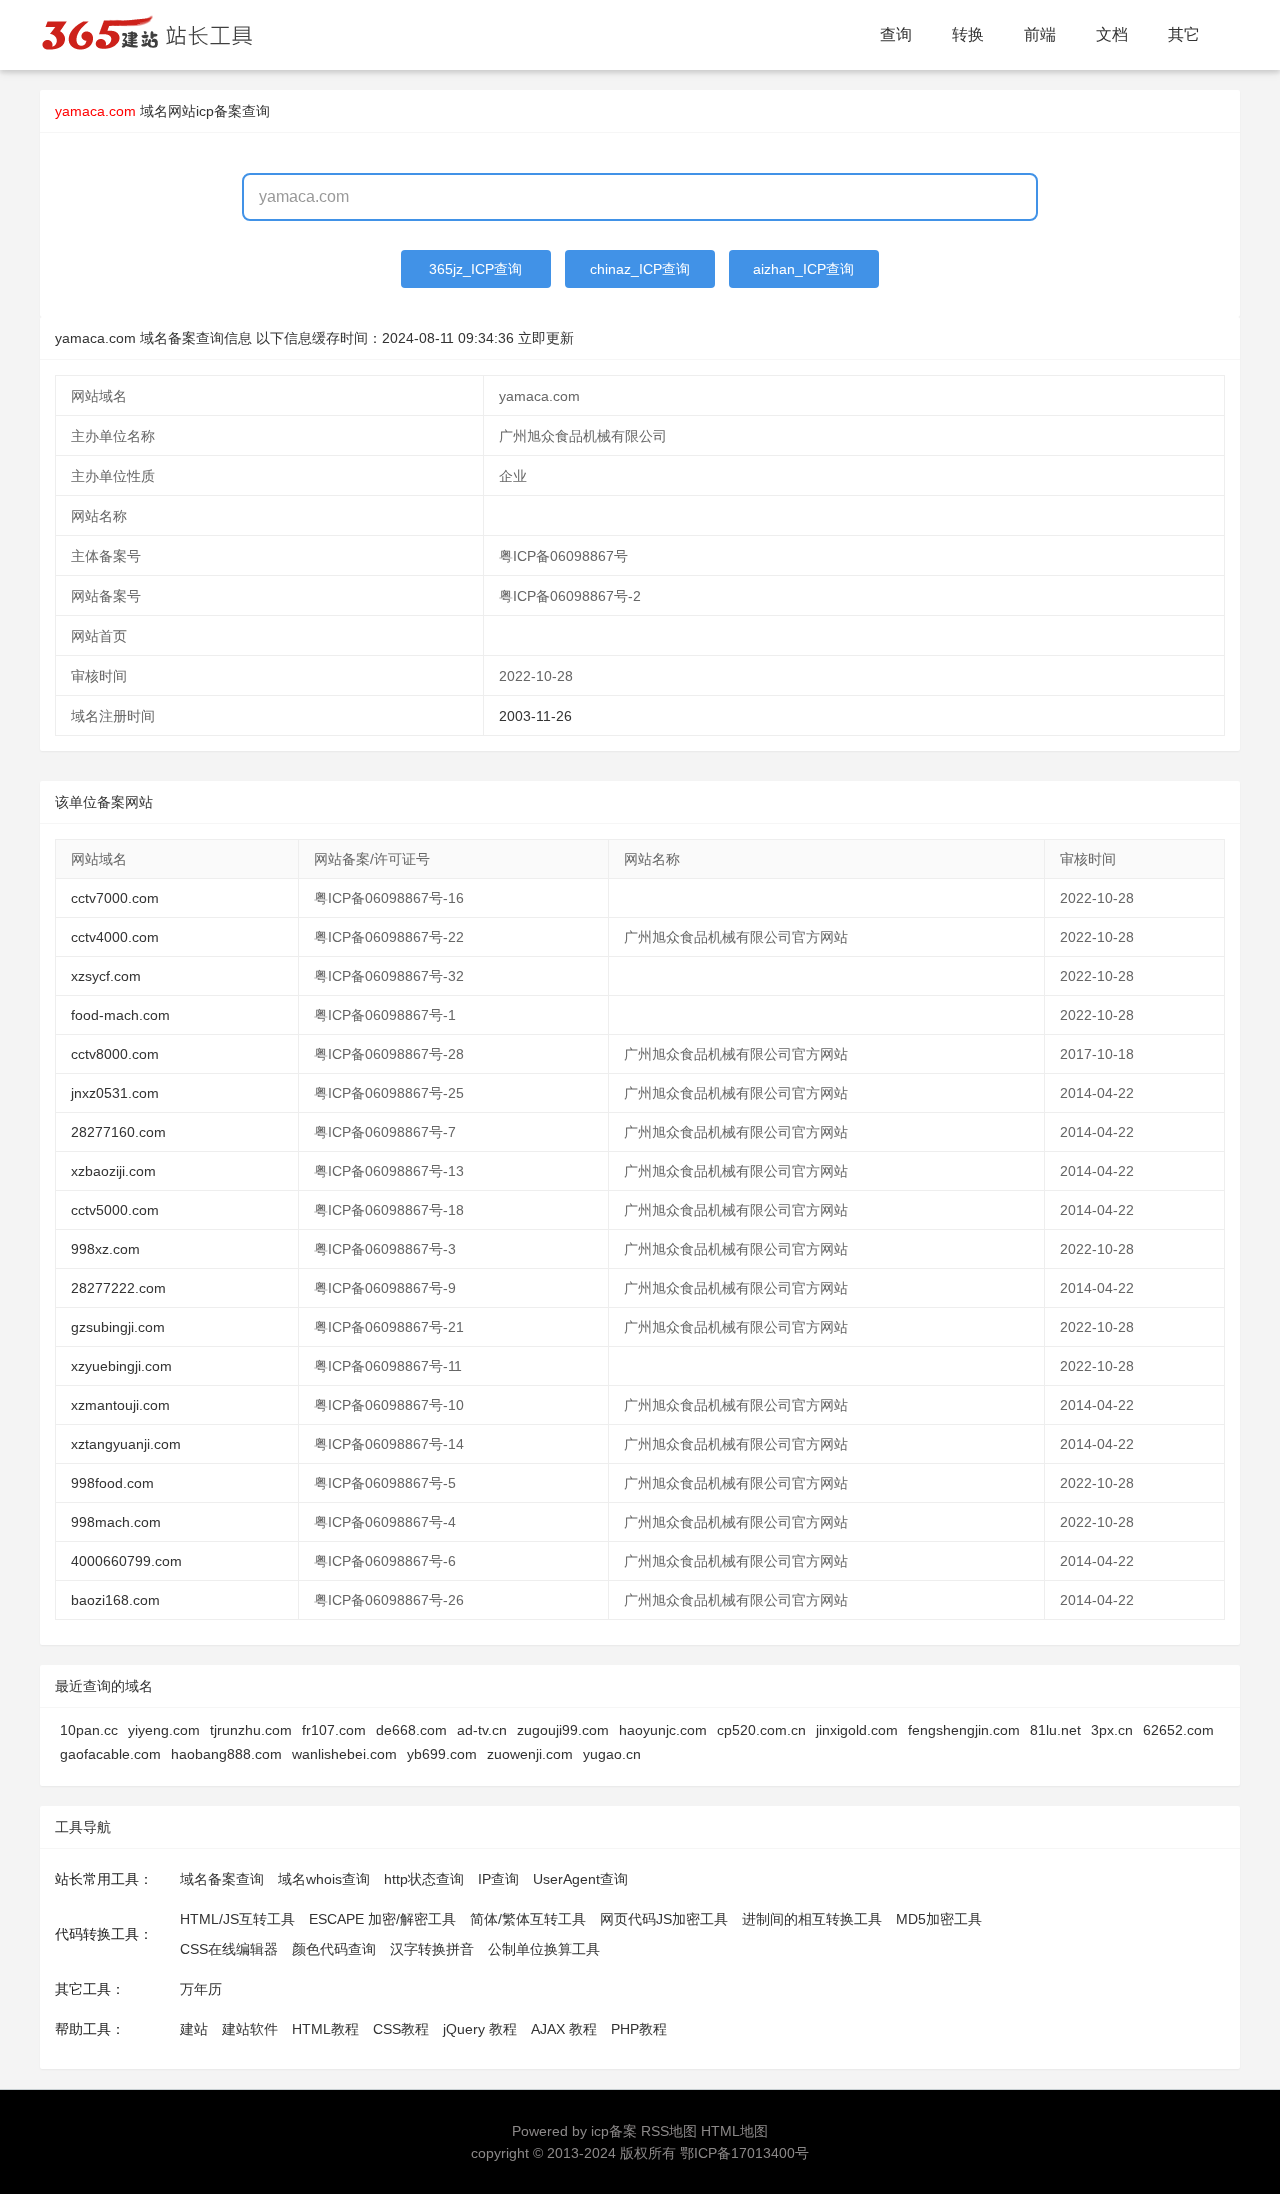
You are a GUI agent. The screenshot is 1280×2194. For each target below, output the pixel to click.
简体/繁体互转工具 (528, 1919)
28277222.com (118, 1288)
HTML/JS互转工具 (237, 1919)
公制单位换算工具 (544, 1949)
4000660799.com (126, 1561)
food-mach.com (120, 1015)
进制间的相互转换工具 (812, 1919)
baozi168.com (115, 1600)
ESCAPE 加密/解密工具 (382, 1919)
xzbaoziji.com (113, 1171)
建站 (194, 2029)
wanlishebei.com (344, 1754)
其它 (1184, 34)
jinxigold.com (857, 1730)
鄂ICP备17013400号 (744, 2153)
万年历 (201, 1989)
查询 (896, 34)
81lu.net (1055, 1730)
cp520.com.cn (761, 1730)
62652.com (1178, 1730)
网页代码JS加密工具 (664, 1919)
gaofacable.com (110, 1754)
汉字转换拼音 (432, 1949)
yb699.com (442, 1754)
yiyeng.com (164, 1730)
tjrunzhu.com (251, 1730)
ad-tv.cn (482, 1730)
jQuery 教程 (480, 2029)
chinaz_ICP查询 (640, 269)
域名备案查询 (222, 1879)
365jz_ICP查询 (475, 269)
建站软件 (250, 2029)
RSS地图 (669, 2131)
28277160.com (118, 1132)
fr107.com (334, 1730)
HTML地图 (734, 2131)
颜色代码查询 (334, 1949)
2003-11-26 (535, 716)
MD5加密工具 (939, 1919)
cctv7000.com (115, 898)
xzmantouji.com (120, 1405)
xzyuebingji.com (121, 1366)
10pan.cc (89, 1730)
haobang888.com (226, 1754)
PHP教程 (639, 2029)
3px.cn (1112, 1730)
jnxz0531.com (115, 1093)
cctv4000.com (115, 937)
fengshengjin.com (964, 1730)
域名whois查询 (324, 1879)
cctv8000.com (115, 1054)
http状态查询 (424, 1879)
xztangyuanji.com (126, 1444)
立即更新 (546, 338)
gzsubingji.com (118, 1327)
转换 (968, 34)
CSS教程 (401, 2029)
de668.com (411, 1730)
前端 (1040, 34)
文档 (1112, 34)
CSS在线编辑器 (229, 1949)
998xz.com (105, 1249)
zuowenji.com (530, 1754)
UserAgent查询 (580, 1879)
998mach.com (116, 1522)
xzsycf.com (106, 976)
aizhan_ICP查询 (803, 269)
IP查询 (498, 1879)
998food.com (112, 1483)
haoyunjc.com (663, 1730)
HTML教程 (325, 2029)
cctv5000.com (115, 1210)
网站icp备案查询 (219, 111)
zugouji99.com (563, 1730)
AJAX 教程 (564, 2029)
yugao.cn (612, 1754)
